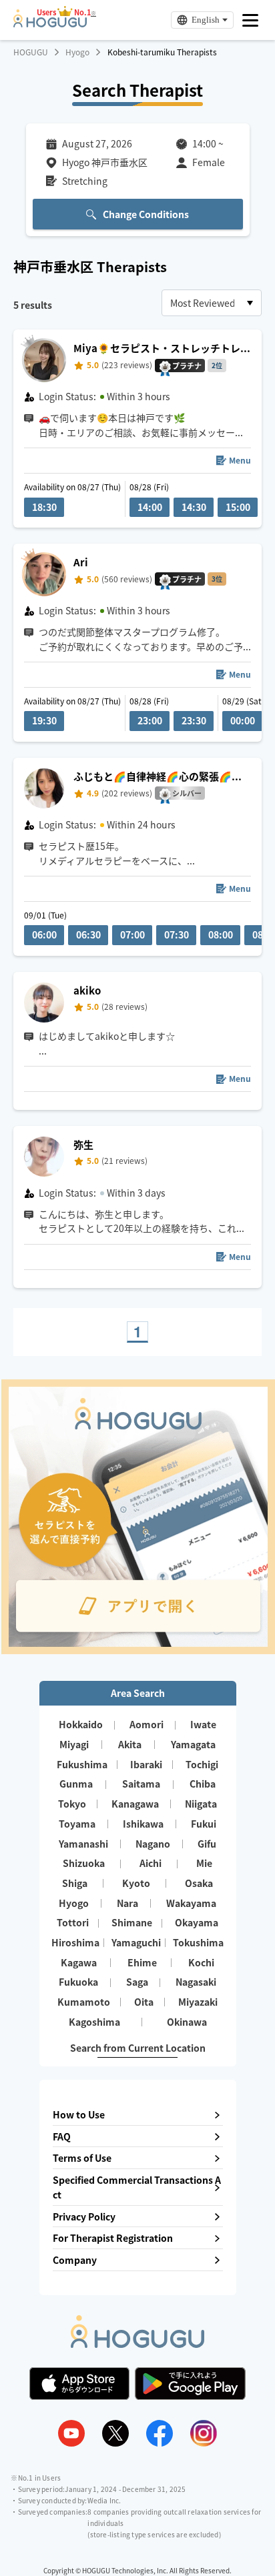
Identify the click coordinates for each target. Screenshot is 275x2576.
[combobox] (212, 303)
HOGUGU (31, 52)
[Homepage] (50, 23)
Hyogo (77, 52)
